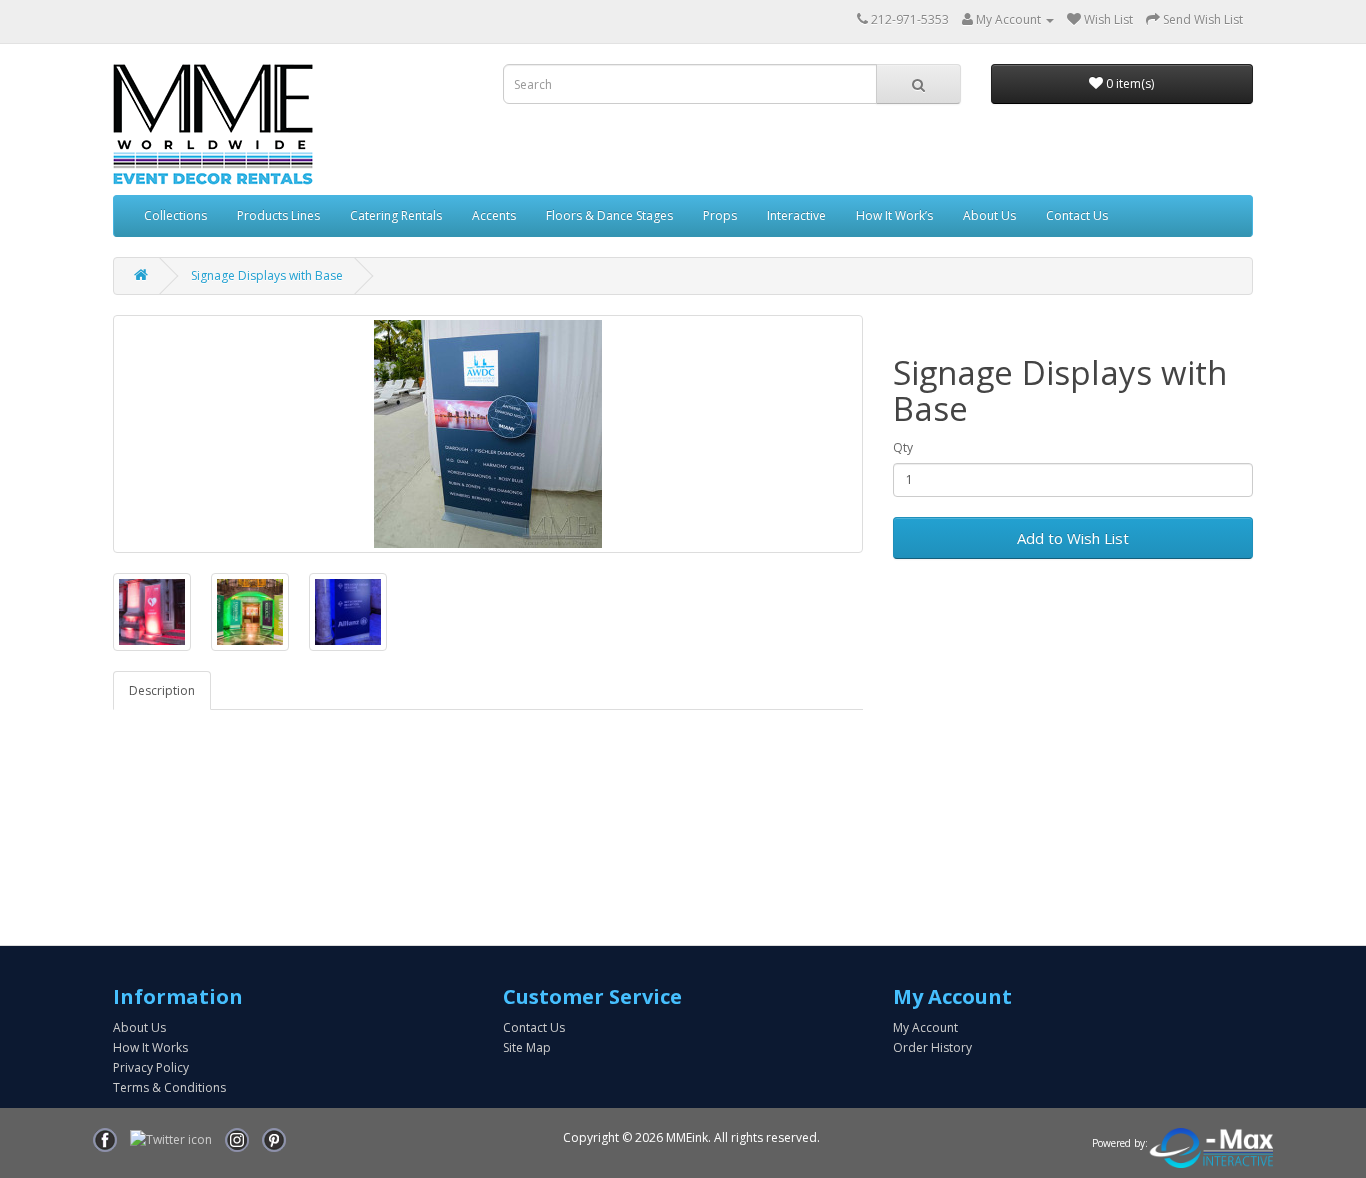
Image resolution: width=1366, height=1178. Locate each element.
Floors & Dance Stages (609, 215)
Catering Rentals (396, 215)
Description (162, 690)
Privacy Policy (151, 1067)
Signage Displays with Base (267, 275)
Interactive (796, 215)
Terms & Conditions (169, 1087)
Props (720, 215)
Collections (175, 215)
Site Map (527, 1047)
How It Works (150, 1047)
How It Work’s (894, 215)
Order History (932, 1047)
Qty (903, 447)
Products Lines (278, 215)
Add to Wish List (1073, 538)
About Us (989, 215)
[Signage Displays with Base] (488, 434)
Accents (494, 215)
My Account (925, 1027)
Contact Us (1077, 215)
